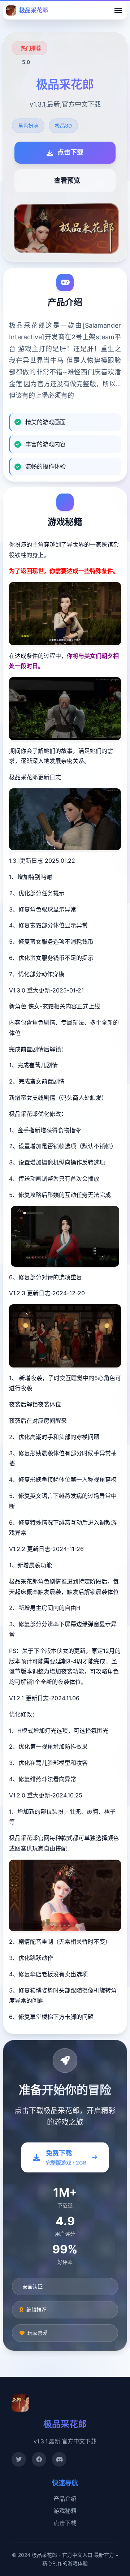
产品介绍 (65, 2499)
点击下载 (65, 2523)
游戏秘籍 (65, 2511)
